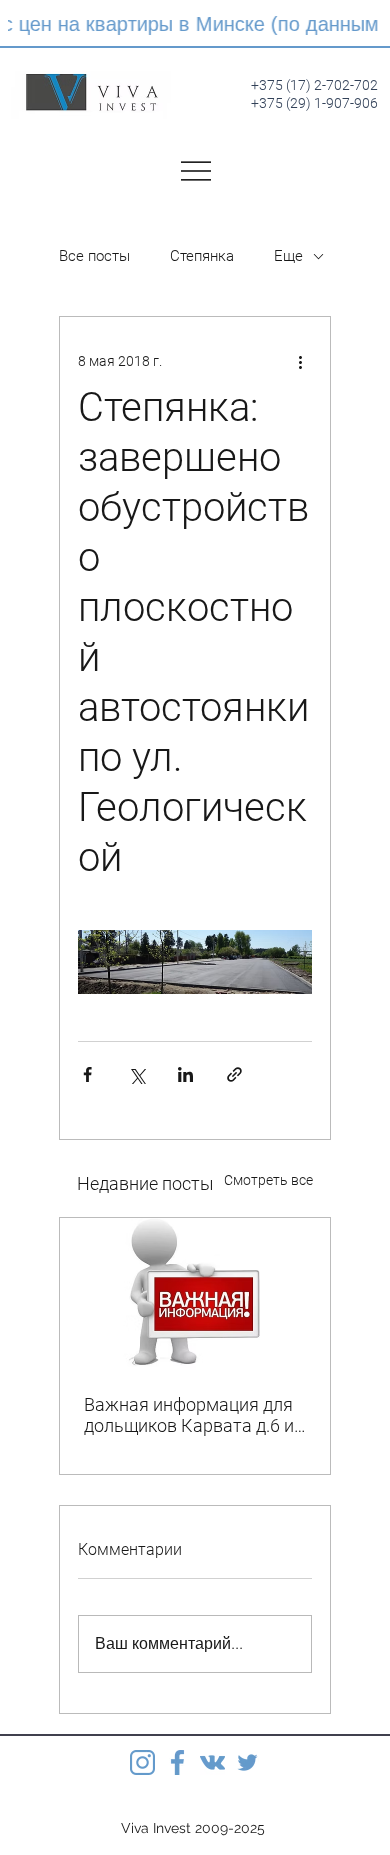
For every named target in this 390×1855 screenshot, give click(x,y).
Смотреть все (268, 1180)
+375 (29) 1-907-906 (314, 103)
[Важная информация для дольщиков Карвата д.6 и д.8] (195, 1294)
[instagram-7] (142, 1762)
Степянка (202, 256)
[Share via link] (234, 1074)
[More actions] (300, 361)
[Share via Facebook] (87, 1074)
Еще (288, 256)
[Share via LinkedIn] (185, 1074)
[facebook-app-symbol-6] (177, 1762)
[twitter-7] (247, 1762)
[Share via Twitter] (136, 1074)
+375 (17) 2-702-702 (314, 85)
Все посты (94, 256)
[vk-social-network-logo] (212, 1762)
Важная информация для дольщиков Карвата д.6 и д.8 (189, 1415)
